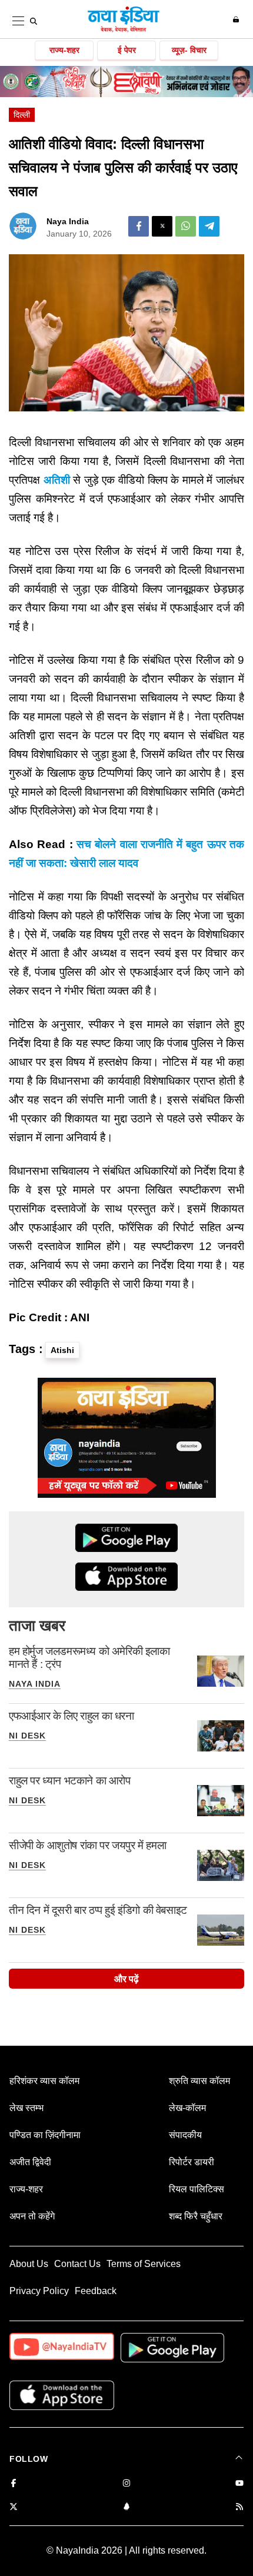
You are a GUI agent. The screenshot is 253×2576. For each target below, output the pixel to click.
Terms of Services (144, 2264)
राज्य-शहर (64, 50)
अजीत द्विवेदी (30, 2162)
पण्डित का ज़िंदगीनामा (45, 2135)
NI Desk (27, 1736)
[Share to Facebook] (139, 226)
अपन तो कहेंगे (32, 2216)
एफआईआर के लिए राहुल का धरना (71, 1716)
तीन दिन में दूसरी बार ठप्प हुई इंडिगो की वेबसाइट (98, 1910)
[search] (34, 21)
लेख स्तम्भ (26, 2108)
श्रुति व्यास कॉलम (199, 2081)
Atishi (62, 1350)
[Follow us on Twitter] (14, 2507)
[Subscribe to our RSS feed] (239, 2507)
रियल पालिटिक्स (197, 2189)
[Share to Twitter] (162, 226)
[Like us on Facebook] (14, 2484)
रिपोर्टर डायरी (192, 2162)
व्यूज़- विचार (189, 50)
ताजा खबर (37, 1626)
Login (237, 19)
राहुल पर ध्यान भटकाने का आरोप (70, 1781)
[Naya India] (124, 30)
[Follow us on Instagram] (126, 2484)
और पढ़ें (126, 1979)
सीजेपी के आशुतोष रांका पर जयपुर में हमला (87, 1845)
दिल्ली (22, 115)
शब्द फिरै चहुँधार (196, 2216)
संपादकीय (185, 2135)
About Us (29, 2264)
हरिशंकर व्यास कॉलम (44, 2081)
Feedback (96, 2291)
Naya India (68, 221)
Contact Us (77, 2264)
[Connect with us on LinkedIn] (126, 2507)
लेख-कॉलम (187, 2108)
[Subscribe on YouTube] (239, 2484)
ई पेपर (127, 50)
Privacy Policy (39, 2291)
